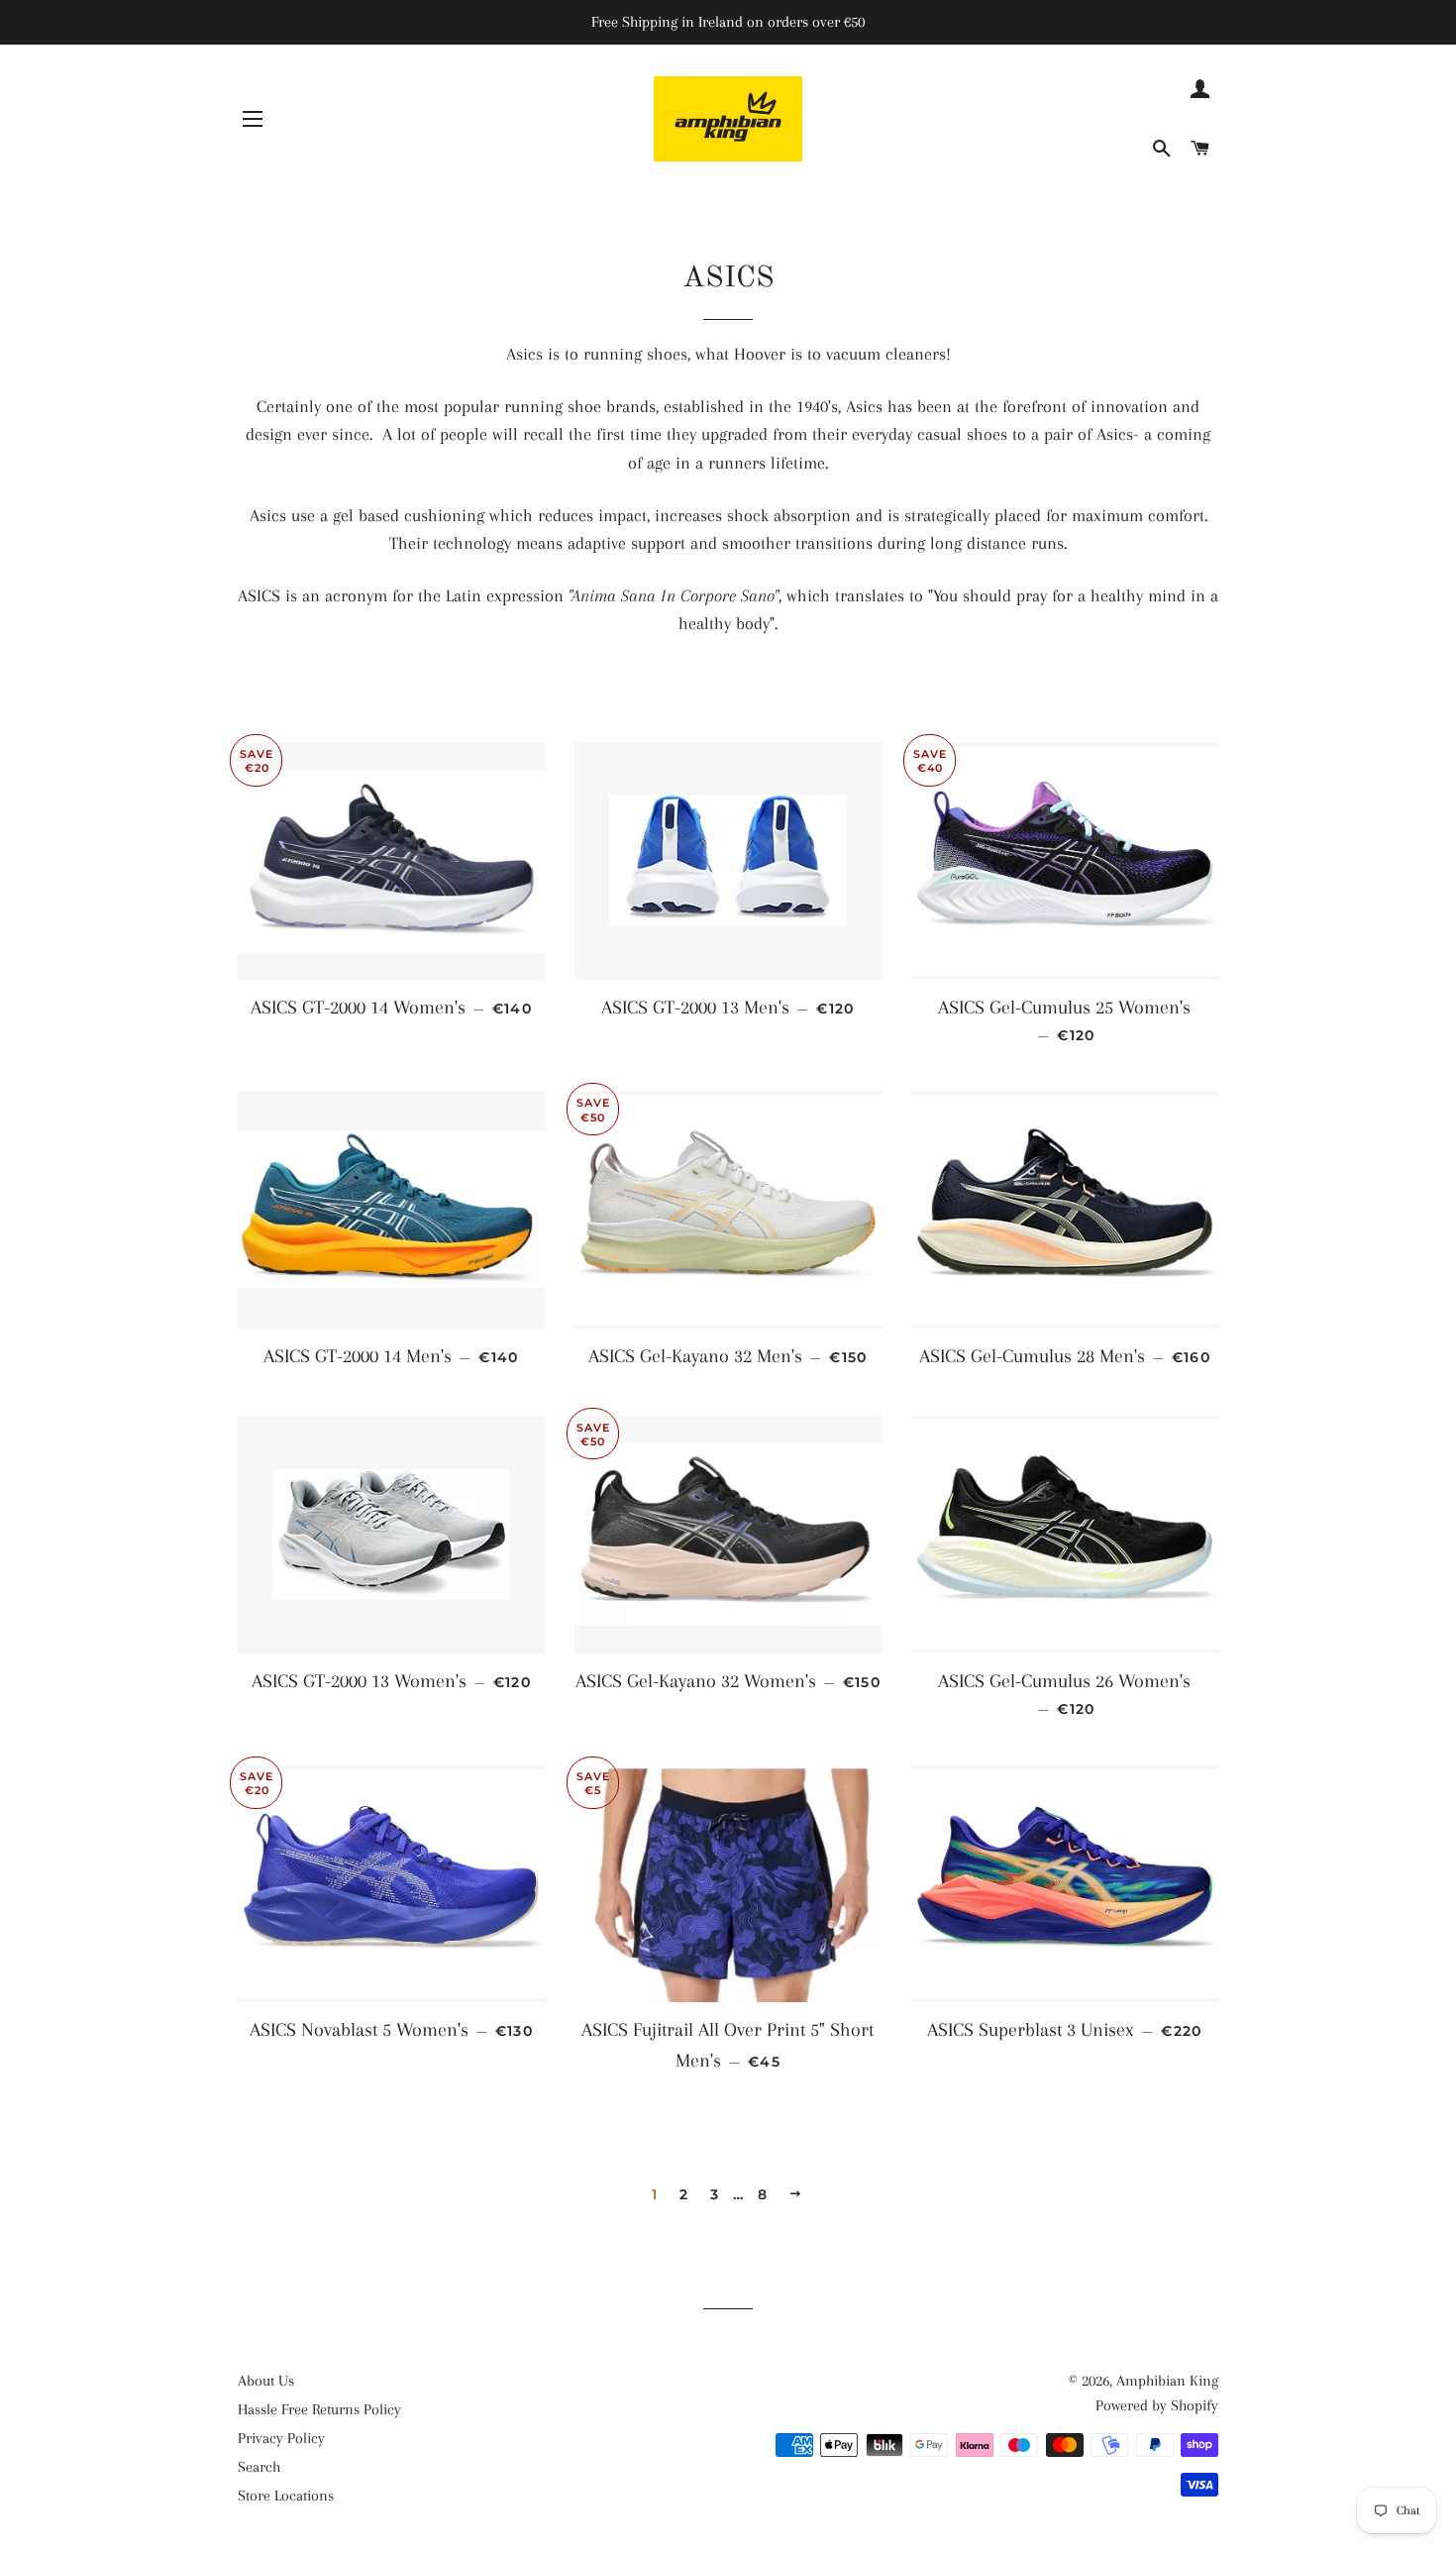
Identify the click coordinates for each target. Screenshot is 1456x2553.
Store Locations (286, 2496)
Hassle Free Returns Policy (319, 2409)
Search (259, 2467)
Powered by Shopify (1157, 2405)
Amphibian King (1167, 2381)
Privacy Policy (281, 2438)
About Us (266, 2381)
